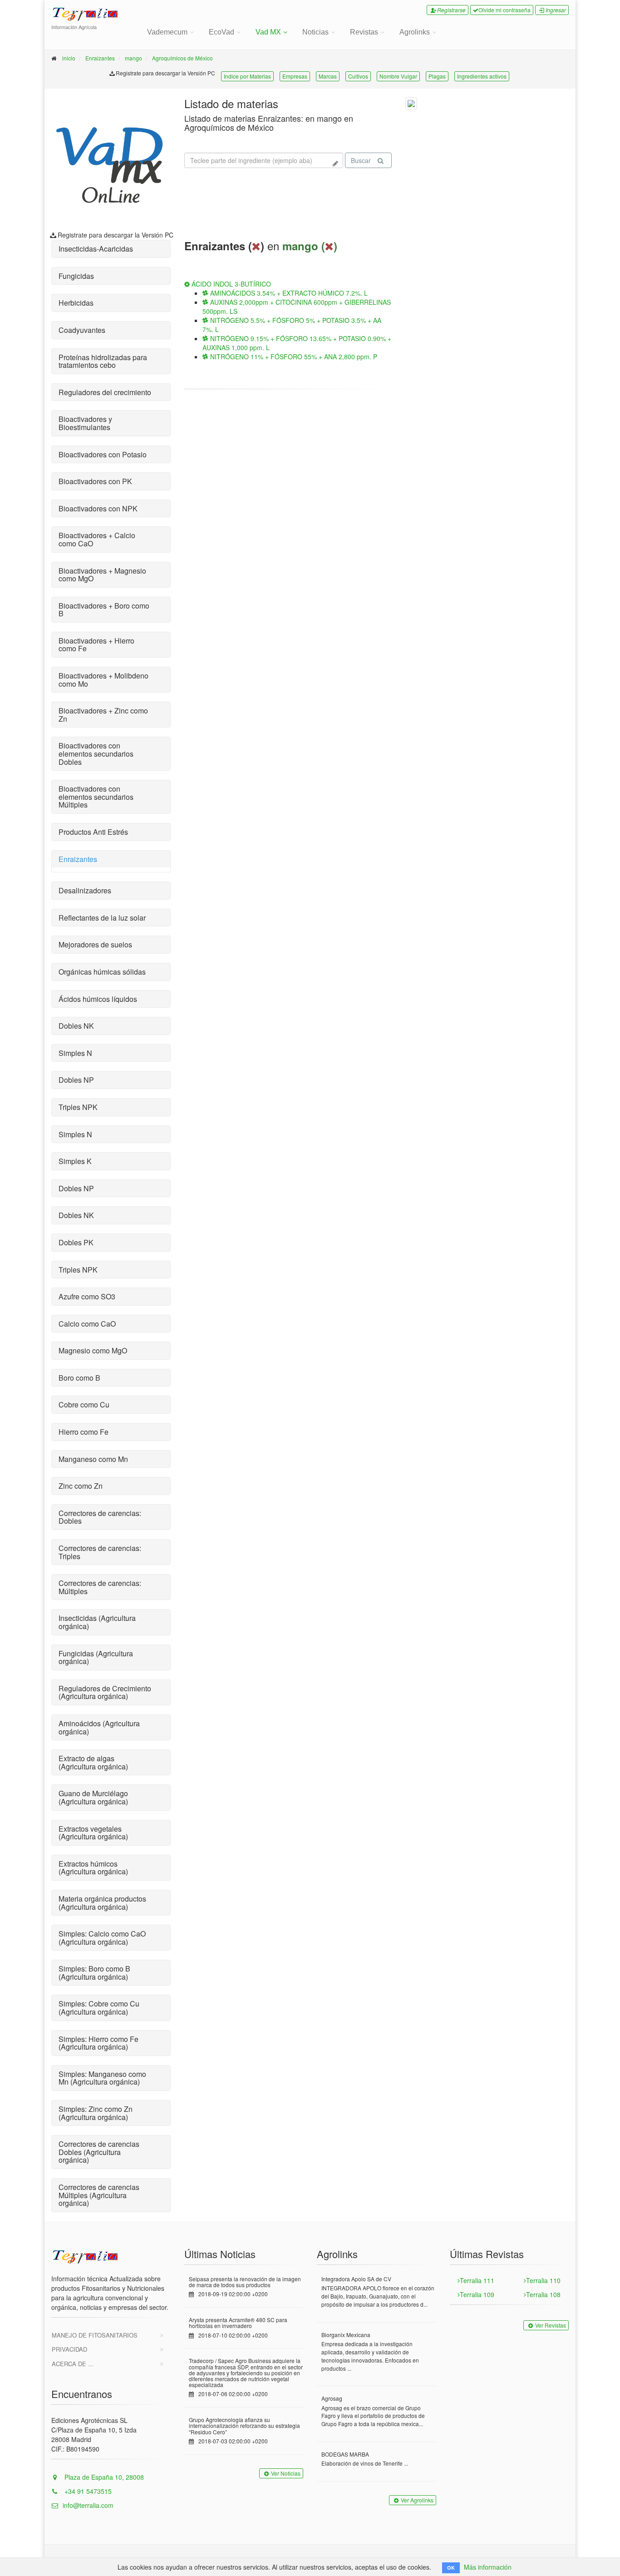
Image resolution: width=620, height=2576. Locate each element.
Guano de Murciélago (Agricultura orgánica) (93, 1797)
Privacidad (69, 2349)
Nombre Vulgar (398, 76)
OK (451, 2568)
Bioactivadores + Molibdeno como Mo (103, 680)
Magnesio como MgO (93, 1350)
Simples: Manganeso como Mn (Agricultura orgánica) (102, 2078)
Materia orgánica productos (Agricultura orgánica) (102, 1903)
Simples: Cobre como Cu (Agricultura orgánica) (99, 2008)
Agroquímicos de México (182, 58)
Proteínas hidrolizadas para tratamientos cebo (103, 361)
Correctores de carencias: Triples (100, 1552)
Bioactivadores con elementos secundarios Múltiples (96, 797)
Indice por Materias (247, 76)
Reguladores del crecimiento (105, 392)
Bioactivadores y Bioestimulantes (85, 423)
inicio (69, 58)
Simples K (75, 1161)
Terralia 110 (543, 2280)
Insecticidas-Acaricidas (96, 249)
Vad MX (268, 32)
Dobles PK (76, 1242)
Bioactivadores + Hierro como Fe (96, 645)
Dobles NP (76, 1080)
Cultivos (358, 76)
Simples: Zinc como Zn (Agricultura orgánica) (96, 2113)
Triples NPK (78, 1107)
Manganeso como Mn (93, 1459)
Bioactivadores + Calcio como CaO (97, 539)
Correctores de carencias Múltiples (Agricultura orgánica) (99, 2195)
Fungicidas (76, 276)
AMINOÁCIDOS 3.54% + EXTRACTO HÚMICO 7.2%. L (288, 293)
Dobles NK (76, 1026)
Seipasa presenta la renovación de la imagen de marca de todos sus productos (245, 2282)
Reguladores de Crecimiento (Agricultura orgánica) (105, 1692)
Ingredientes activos (482, 76)
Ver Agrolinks (417, 2500)
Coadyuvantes (82, 330)
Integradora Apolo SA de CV (356, 2279)
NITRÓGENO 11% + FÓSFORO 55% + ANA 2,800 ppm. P (293, 357)
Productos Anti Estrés (93, 832)
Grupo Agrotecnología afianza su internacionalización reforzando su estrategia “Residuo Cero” (244, 2425)
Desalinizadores (85, 890)
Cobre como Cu (84, 1404)
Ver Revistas (551, 2325)
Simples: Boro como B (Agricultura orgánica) (94, 1973)
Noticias (315, 32)
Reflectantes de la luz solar (102, 918)
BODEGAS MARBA (345, 2454)
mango (133, 58)
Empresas (295, 76)
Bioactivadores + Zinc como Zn (103, 715)
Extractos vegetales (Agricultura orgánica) (93, 1833)
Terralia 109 (477, 2294)
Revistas (364, 32)
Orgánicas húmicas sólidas (102, 972)
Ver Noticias (286, 2473)
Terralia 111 (477, 2280)
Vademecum (167, 32)
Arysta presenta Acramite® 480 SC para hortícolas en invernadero (238, 2323)
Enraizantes (100, 58)
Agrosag (332, 2398)
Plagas (437, 76)
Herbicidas (76, 303)
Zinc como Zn (81, 1486)
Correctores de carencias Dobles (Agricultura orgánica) (99, 2152)
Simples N (75, 1053)
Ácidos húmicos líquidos (98, 999)
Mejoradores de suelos (95, 944)
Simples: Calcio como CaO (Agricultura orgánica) (102, 1938)
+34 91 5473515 (87, 2491)
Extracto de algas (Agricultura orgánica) (93, 1762)
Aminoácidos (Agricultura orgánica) (99, 1727)
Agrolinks (415, 32)
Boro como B (79, 1378)
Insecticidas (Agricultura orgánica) (97, 1622)
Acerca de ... (73, 2364)
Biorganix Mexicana (346, 2335)
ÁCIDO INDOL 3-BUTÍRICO (230, 284)
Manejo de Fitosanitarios (95, 2335)
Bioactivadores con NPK (98, 508)
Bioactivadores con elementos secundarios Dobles (96, 753)
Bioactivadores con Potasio (103, 454)
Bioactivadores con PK (95, 481)
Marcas (328, 76)
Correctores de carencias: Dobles (100, 1517)
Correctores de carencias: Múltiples (100, 1587)
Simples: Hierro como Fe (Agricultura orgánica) (98, 2043)
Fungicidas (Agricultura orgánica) (96, 1657)
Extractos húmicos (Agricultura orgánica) (93, 1868)
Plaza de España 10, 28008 (103, 2477)
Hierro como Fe (84, 1432)
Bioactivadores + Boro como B (104, 610)
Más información (488, 2567)
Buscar (361, 160)
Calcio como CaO (87, 1324)
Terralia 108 (543, 2294)
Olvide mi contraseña (504, 10)
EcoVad (221, 32)
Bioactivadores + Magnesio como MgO (102, 575)
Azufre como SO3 (87, 1296)
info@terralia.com (88, 2505)
